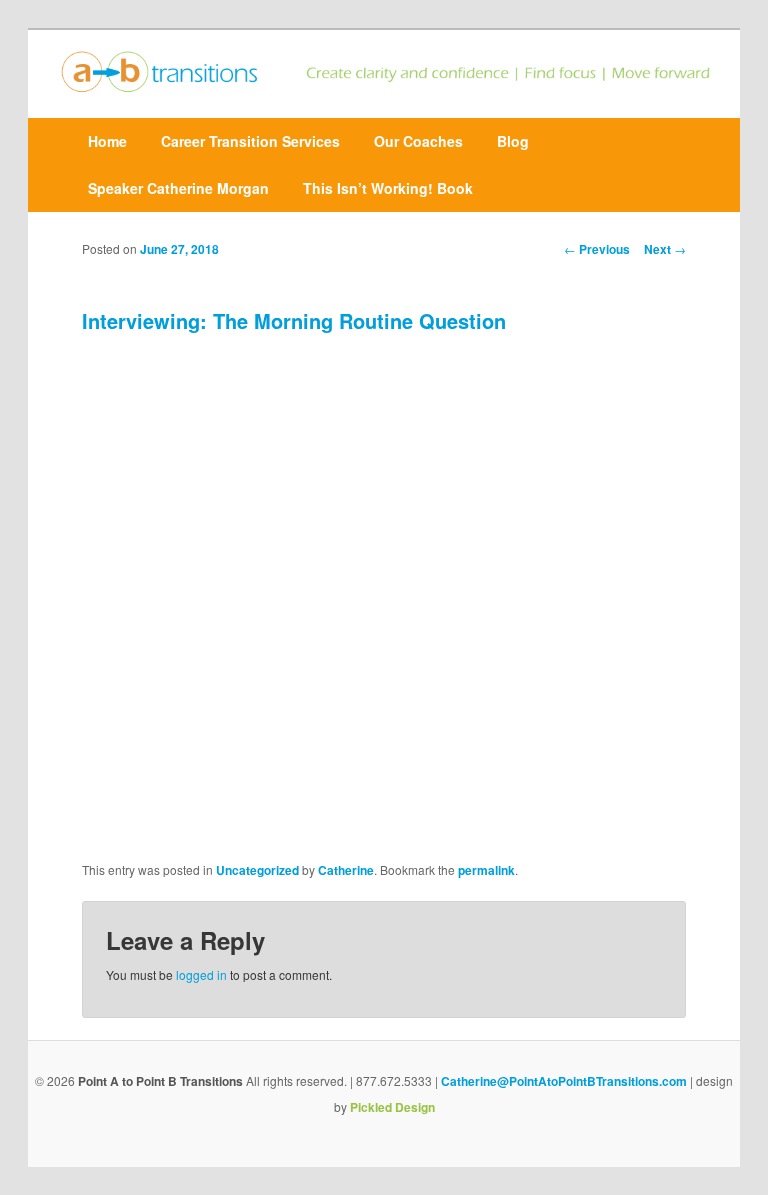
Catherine (346, 870)
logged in (201, 974)
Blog (513, 141)
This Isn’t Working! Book (388, 188)
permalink (486, 870)
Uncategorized (257, 870)
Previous (597, 249)
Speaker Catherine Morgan (178, 188)
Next (665, 249)
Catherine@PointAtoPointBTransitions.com (564, 1081)
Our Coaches (418, 141)
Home (107, 141)
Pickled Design (392, 1107)
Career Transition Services (250, 141)
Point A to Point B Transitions (160, 1081)
